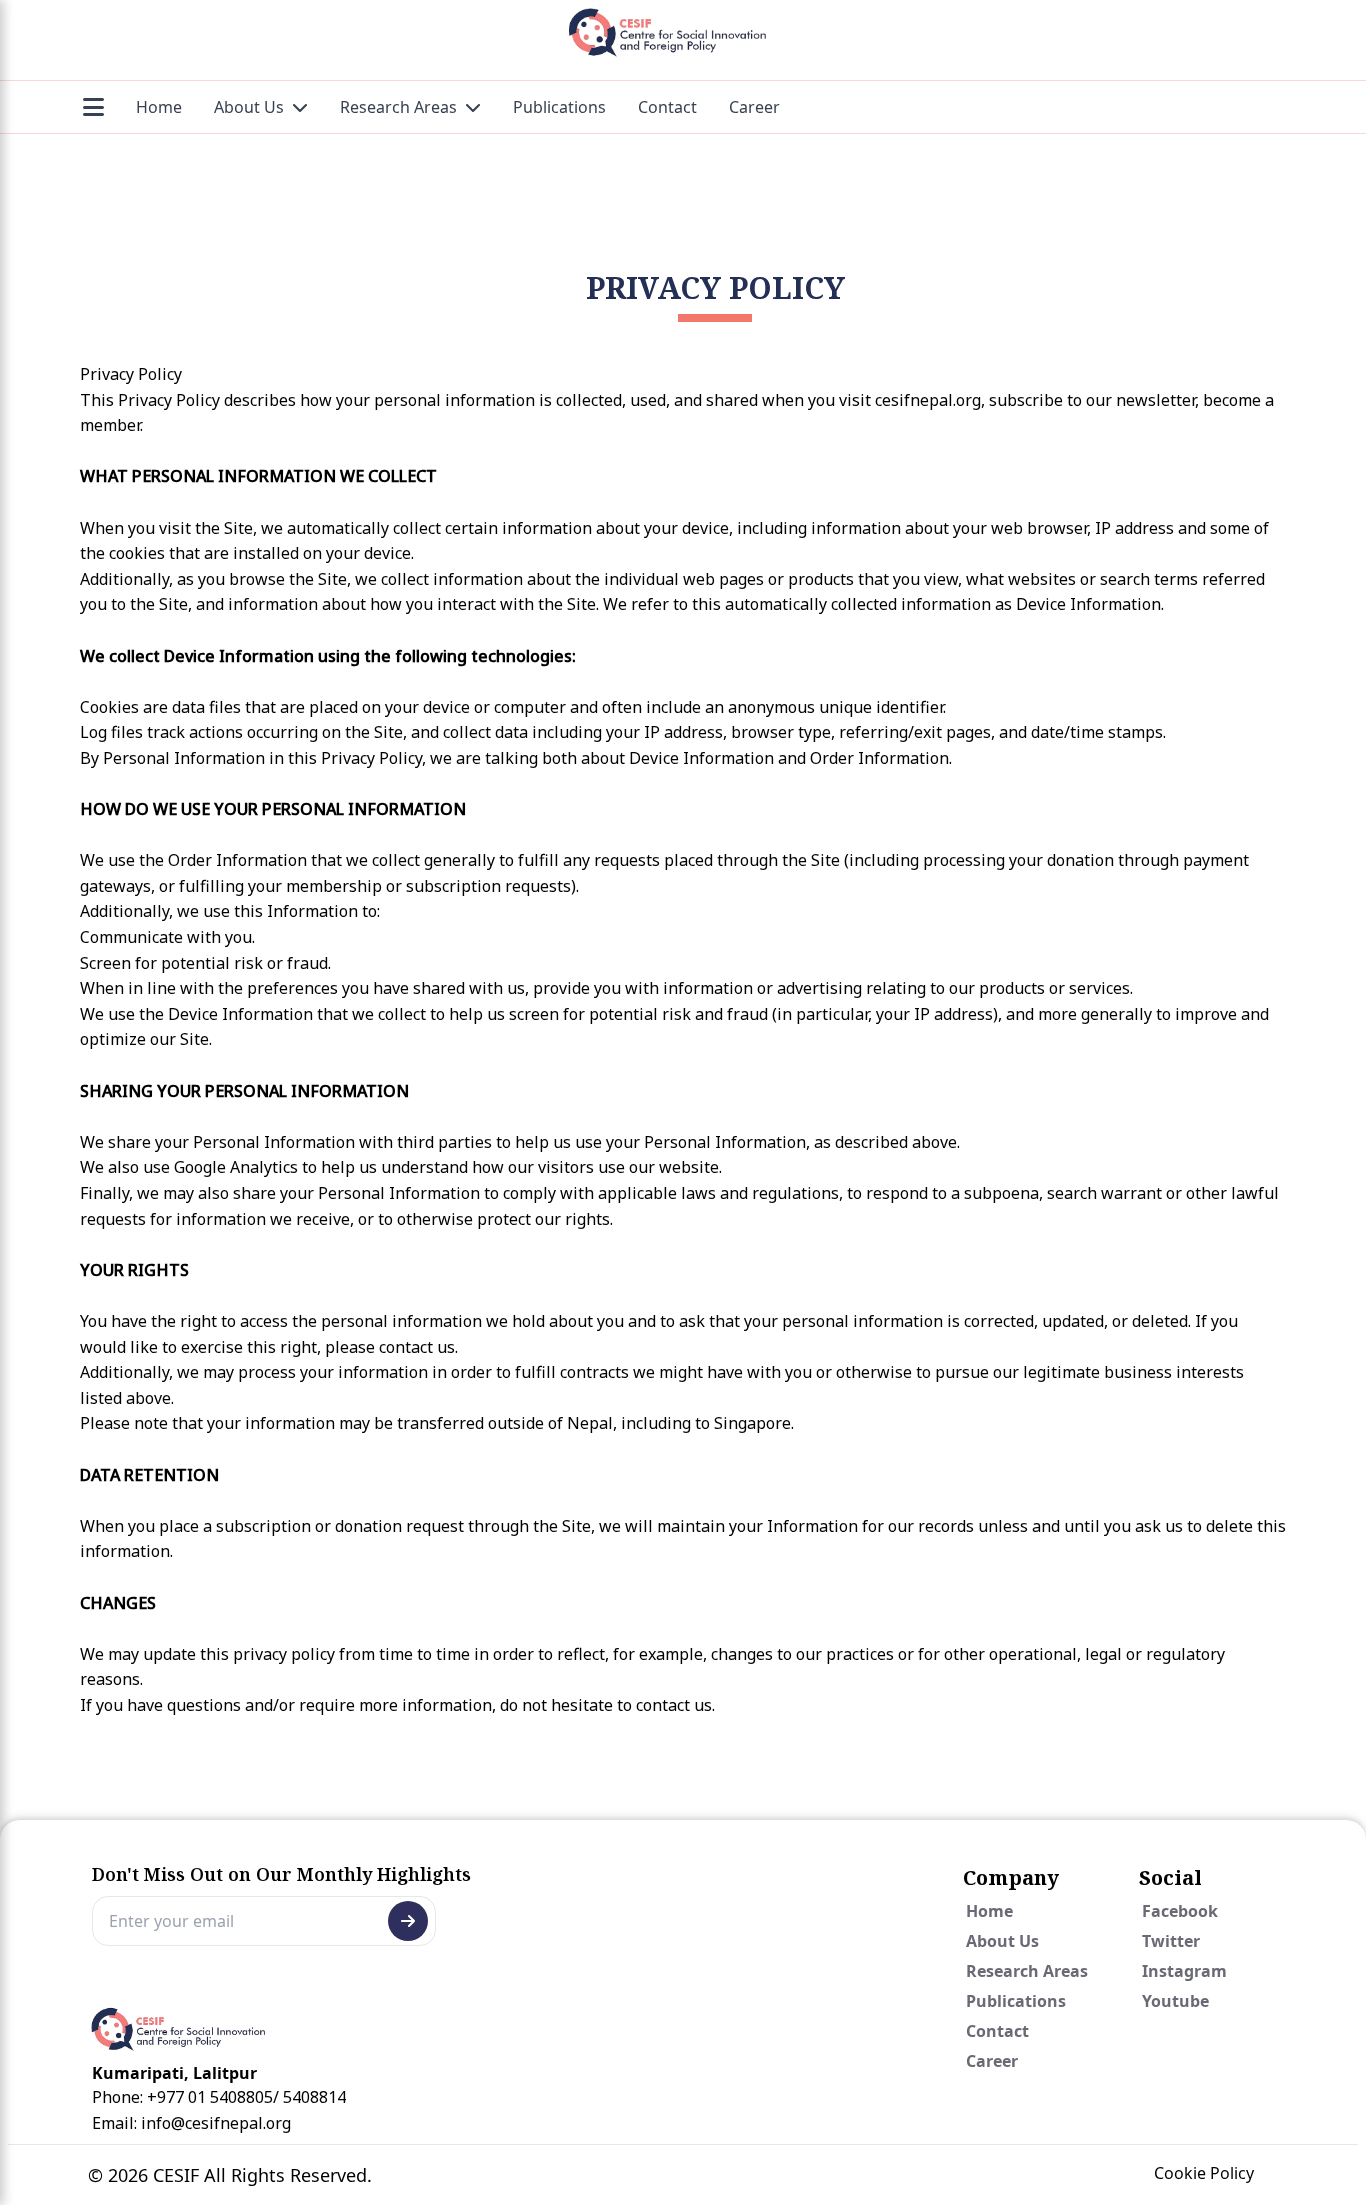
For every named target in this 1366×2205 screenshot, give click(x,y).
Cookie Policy (1204, 2173)
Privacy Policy (715, 287)
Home (159, 107)
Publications (559, 107)
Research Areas (398, 107)
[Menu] (93, 107)
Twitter (1171, 1941)
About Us (249, 107)
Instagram (1184, 1971)
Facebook (1180, 1911)
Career (754, 107)
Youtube (1175, 2001)
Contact (667, 107)
